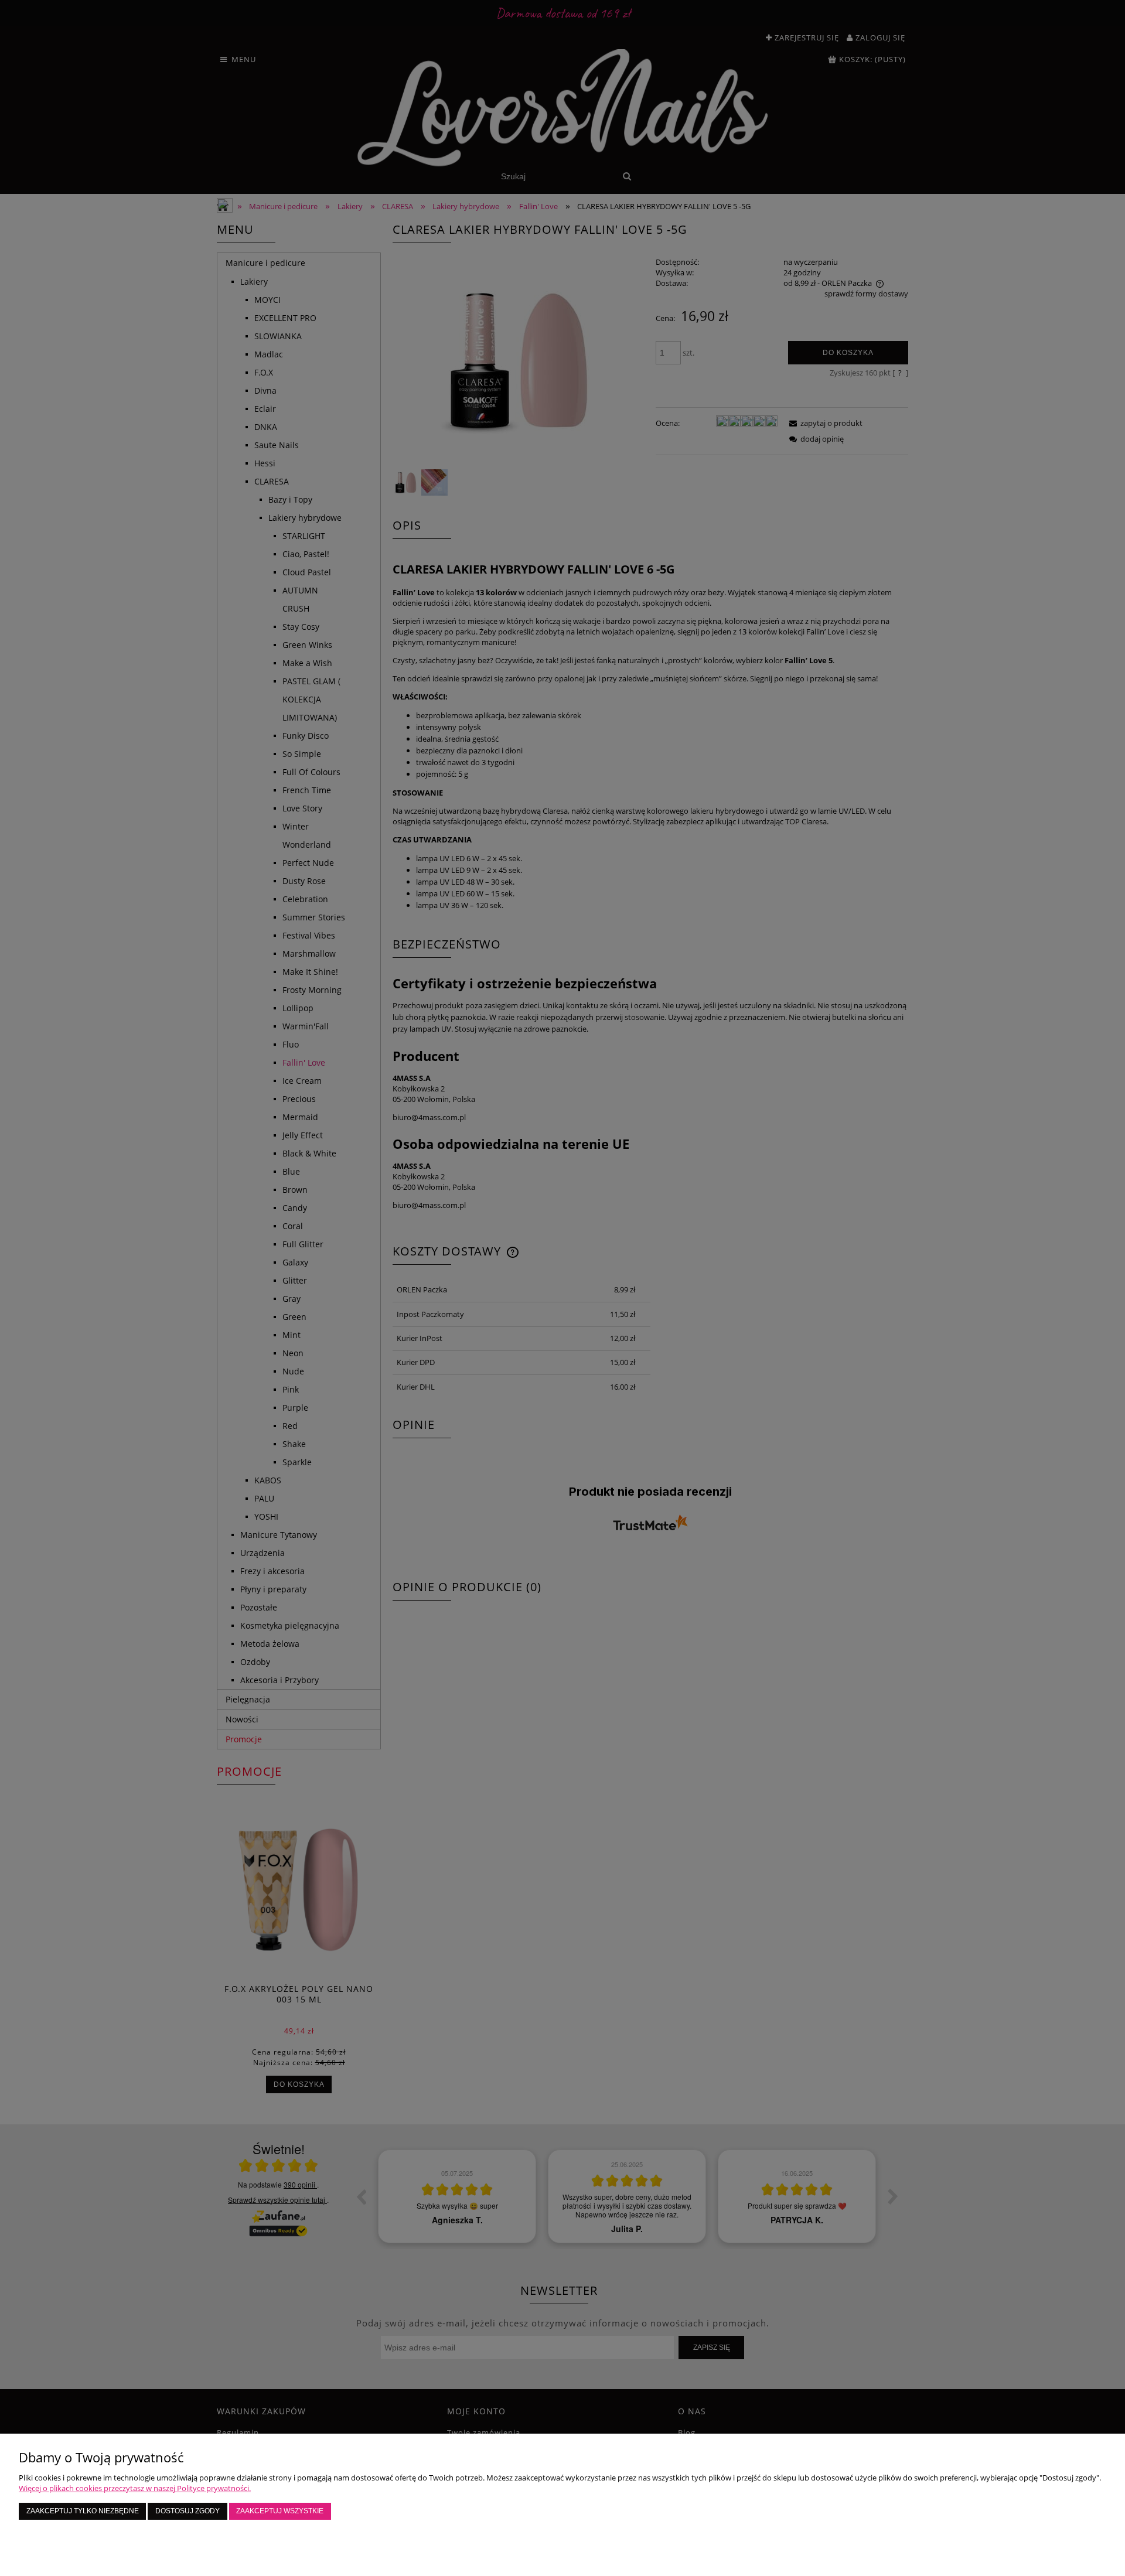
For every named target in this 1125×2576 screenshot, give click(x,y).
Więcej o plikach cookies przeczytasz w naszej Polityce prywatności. (135, 2488)
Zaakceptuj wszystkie (280, 2511)
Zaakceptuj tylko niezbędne (83, 2511)
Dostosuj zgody (187, 2511)
